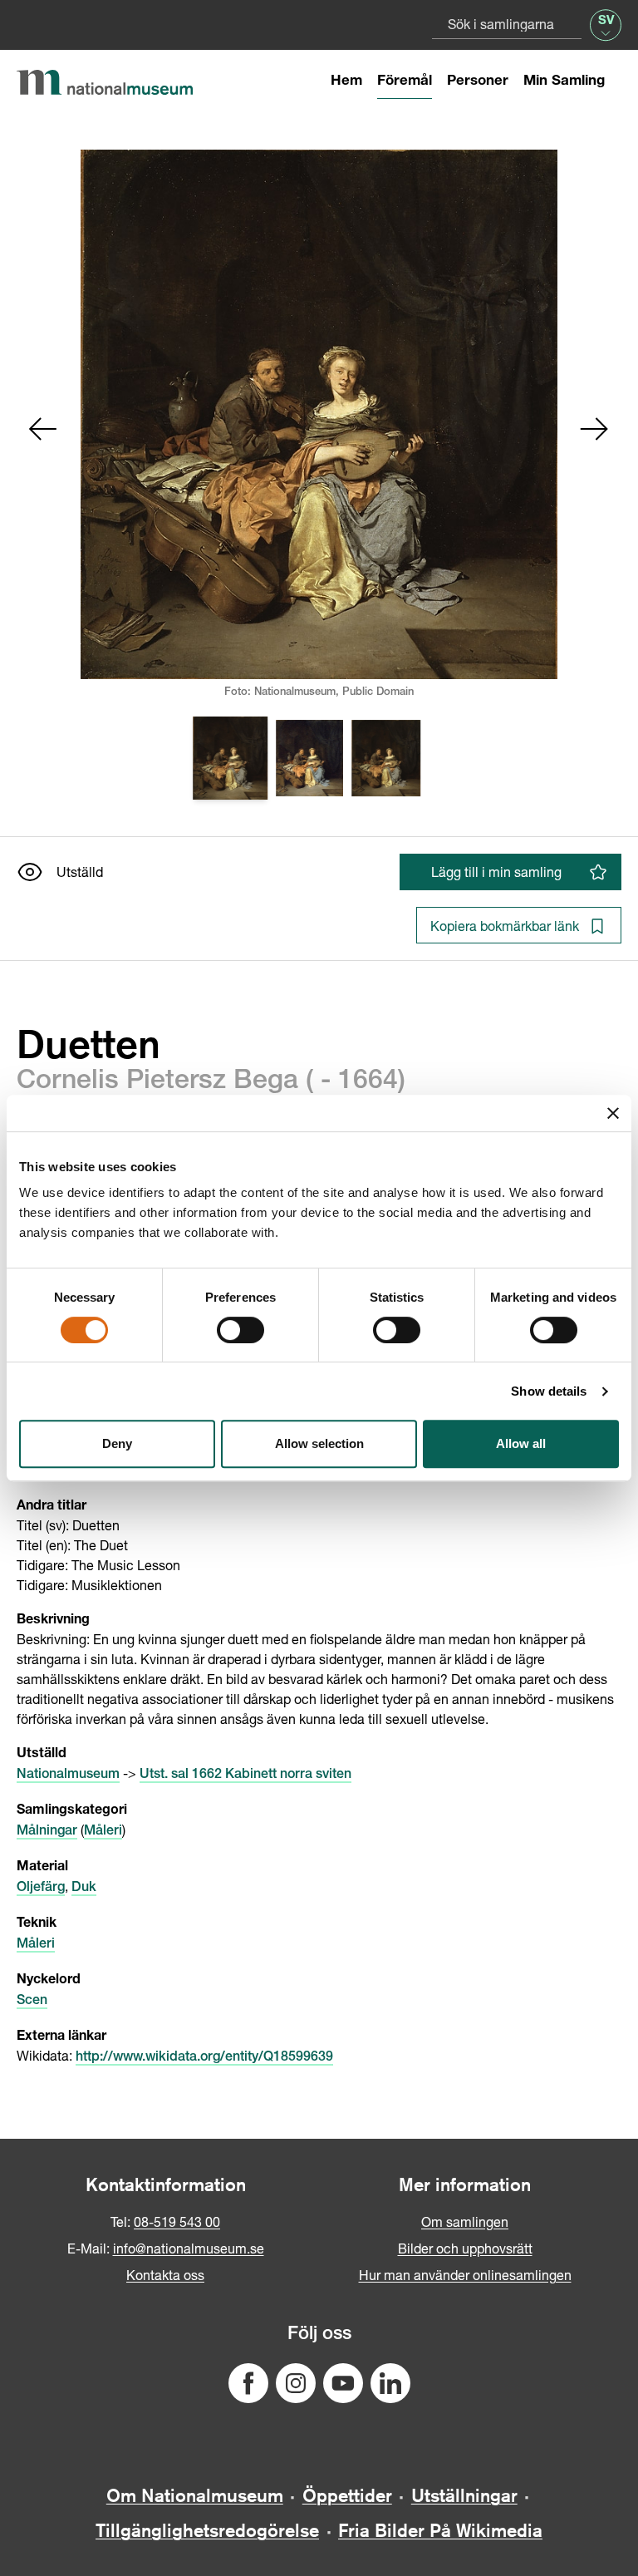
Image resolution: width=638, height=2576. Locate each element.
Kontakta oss (165, 2275)
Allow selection (319, 1443)
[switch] (240, 1330)
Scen (32, 2002)
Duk (84, 1889)
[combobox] (507, 24)
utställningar (464, 2495)
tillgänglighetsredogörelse (207, 2530)
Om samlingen (465, 2221)
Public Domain (378, 693)
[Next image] (595, 429)
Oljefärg (41, 1889)
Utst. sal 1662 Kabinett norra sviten (245, 1776)
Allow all (521, 1443)
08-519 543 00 (177, 2221)
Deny (117, 1443)
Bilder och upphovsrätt (465, 2248)
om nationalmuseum (195, 2495)
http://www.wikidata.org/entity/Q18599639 (204, 2058)
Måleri (103, 1832)
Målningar (47, 1832)
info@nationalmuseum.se (189, 2248)
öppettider (347, 2495)
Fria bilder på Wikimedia (440, 2530)
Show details (549, 1391)
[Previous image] (43, 429)
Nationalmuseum (68, 1776)
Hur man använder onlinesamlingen (465, 2275)
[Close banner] (613, 1113)
